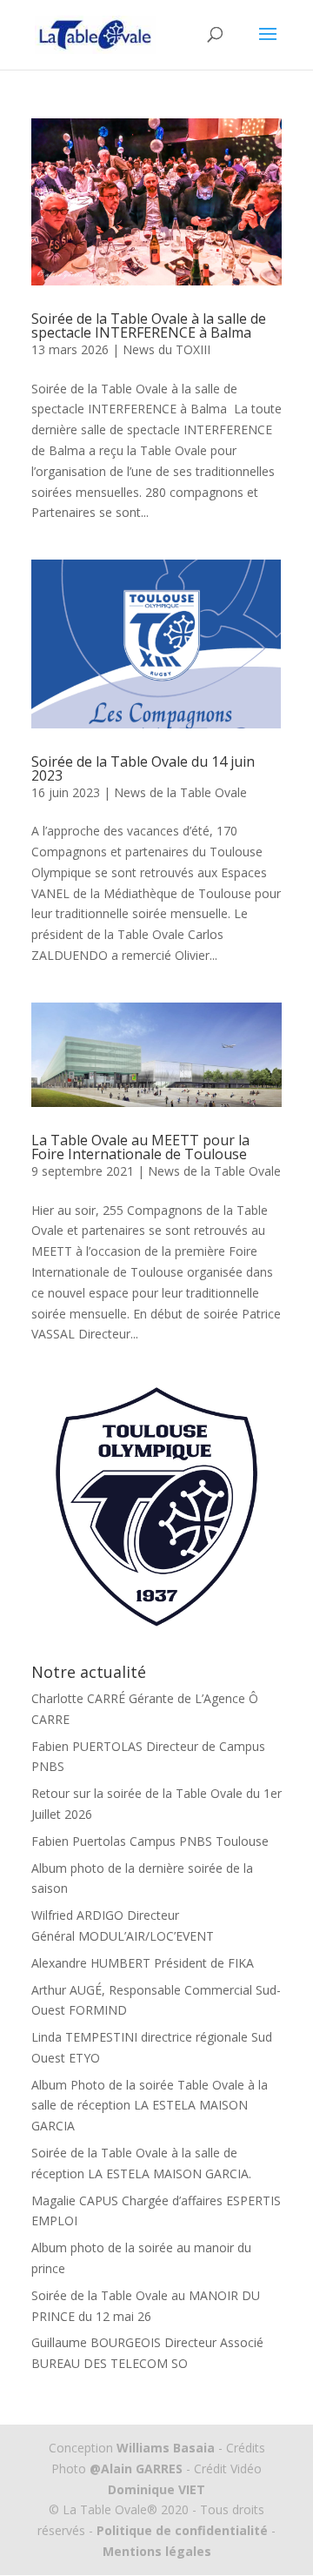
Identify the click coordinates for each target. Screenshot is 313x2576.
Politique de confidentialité (182, 2530)
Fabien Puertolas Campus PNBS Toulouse (150, 1841)
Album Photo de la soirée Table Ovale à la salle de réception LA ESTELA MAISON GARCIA (150, 2106)
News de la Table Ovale (180, 792)
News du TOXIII (166, 349)
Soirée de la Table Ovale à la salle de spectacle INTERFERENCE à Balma (149, 325)
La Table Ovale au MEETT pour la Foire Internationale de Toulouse (140, 1147)
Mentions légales (157, 2551)
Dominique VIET (156, 2489)
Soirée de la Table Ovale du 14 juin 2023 (143, 768)
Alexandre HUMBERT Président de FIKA (143, 1963)
